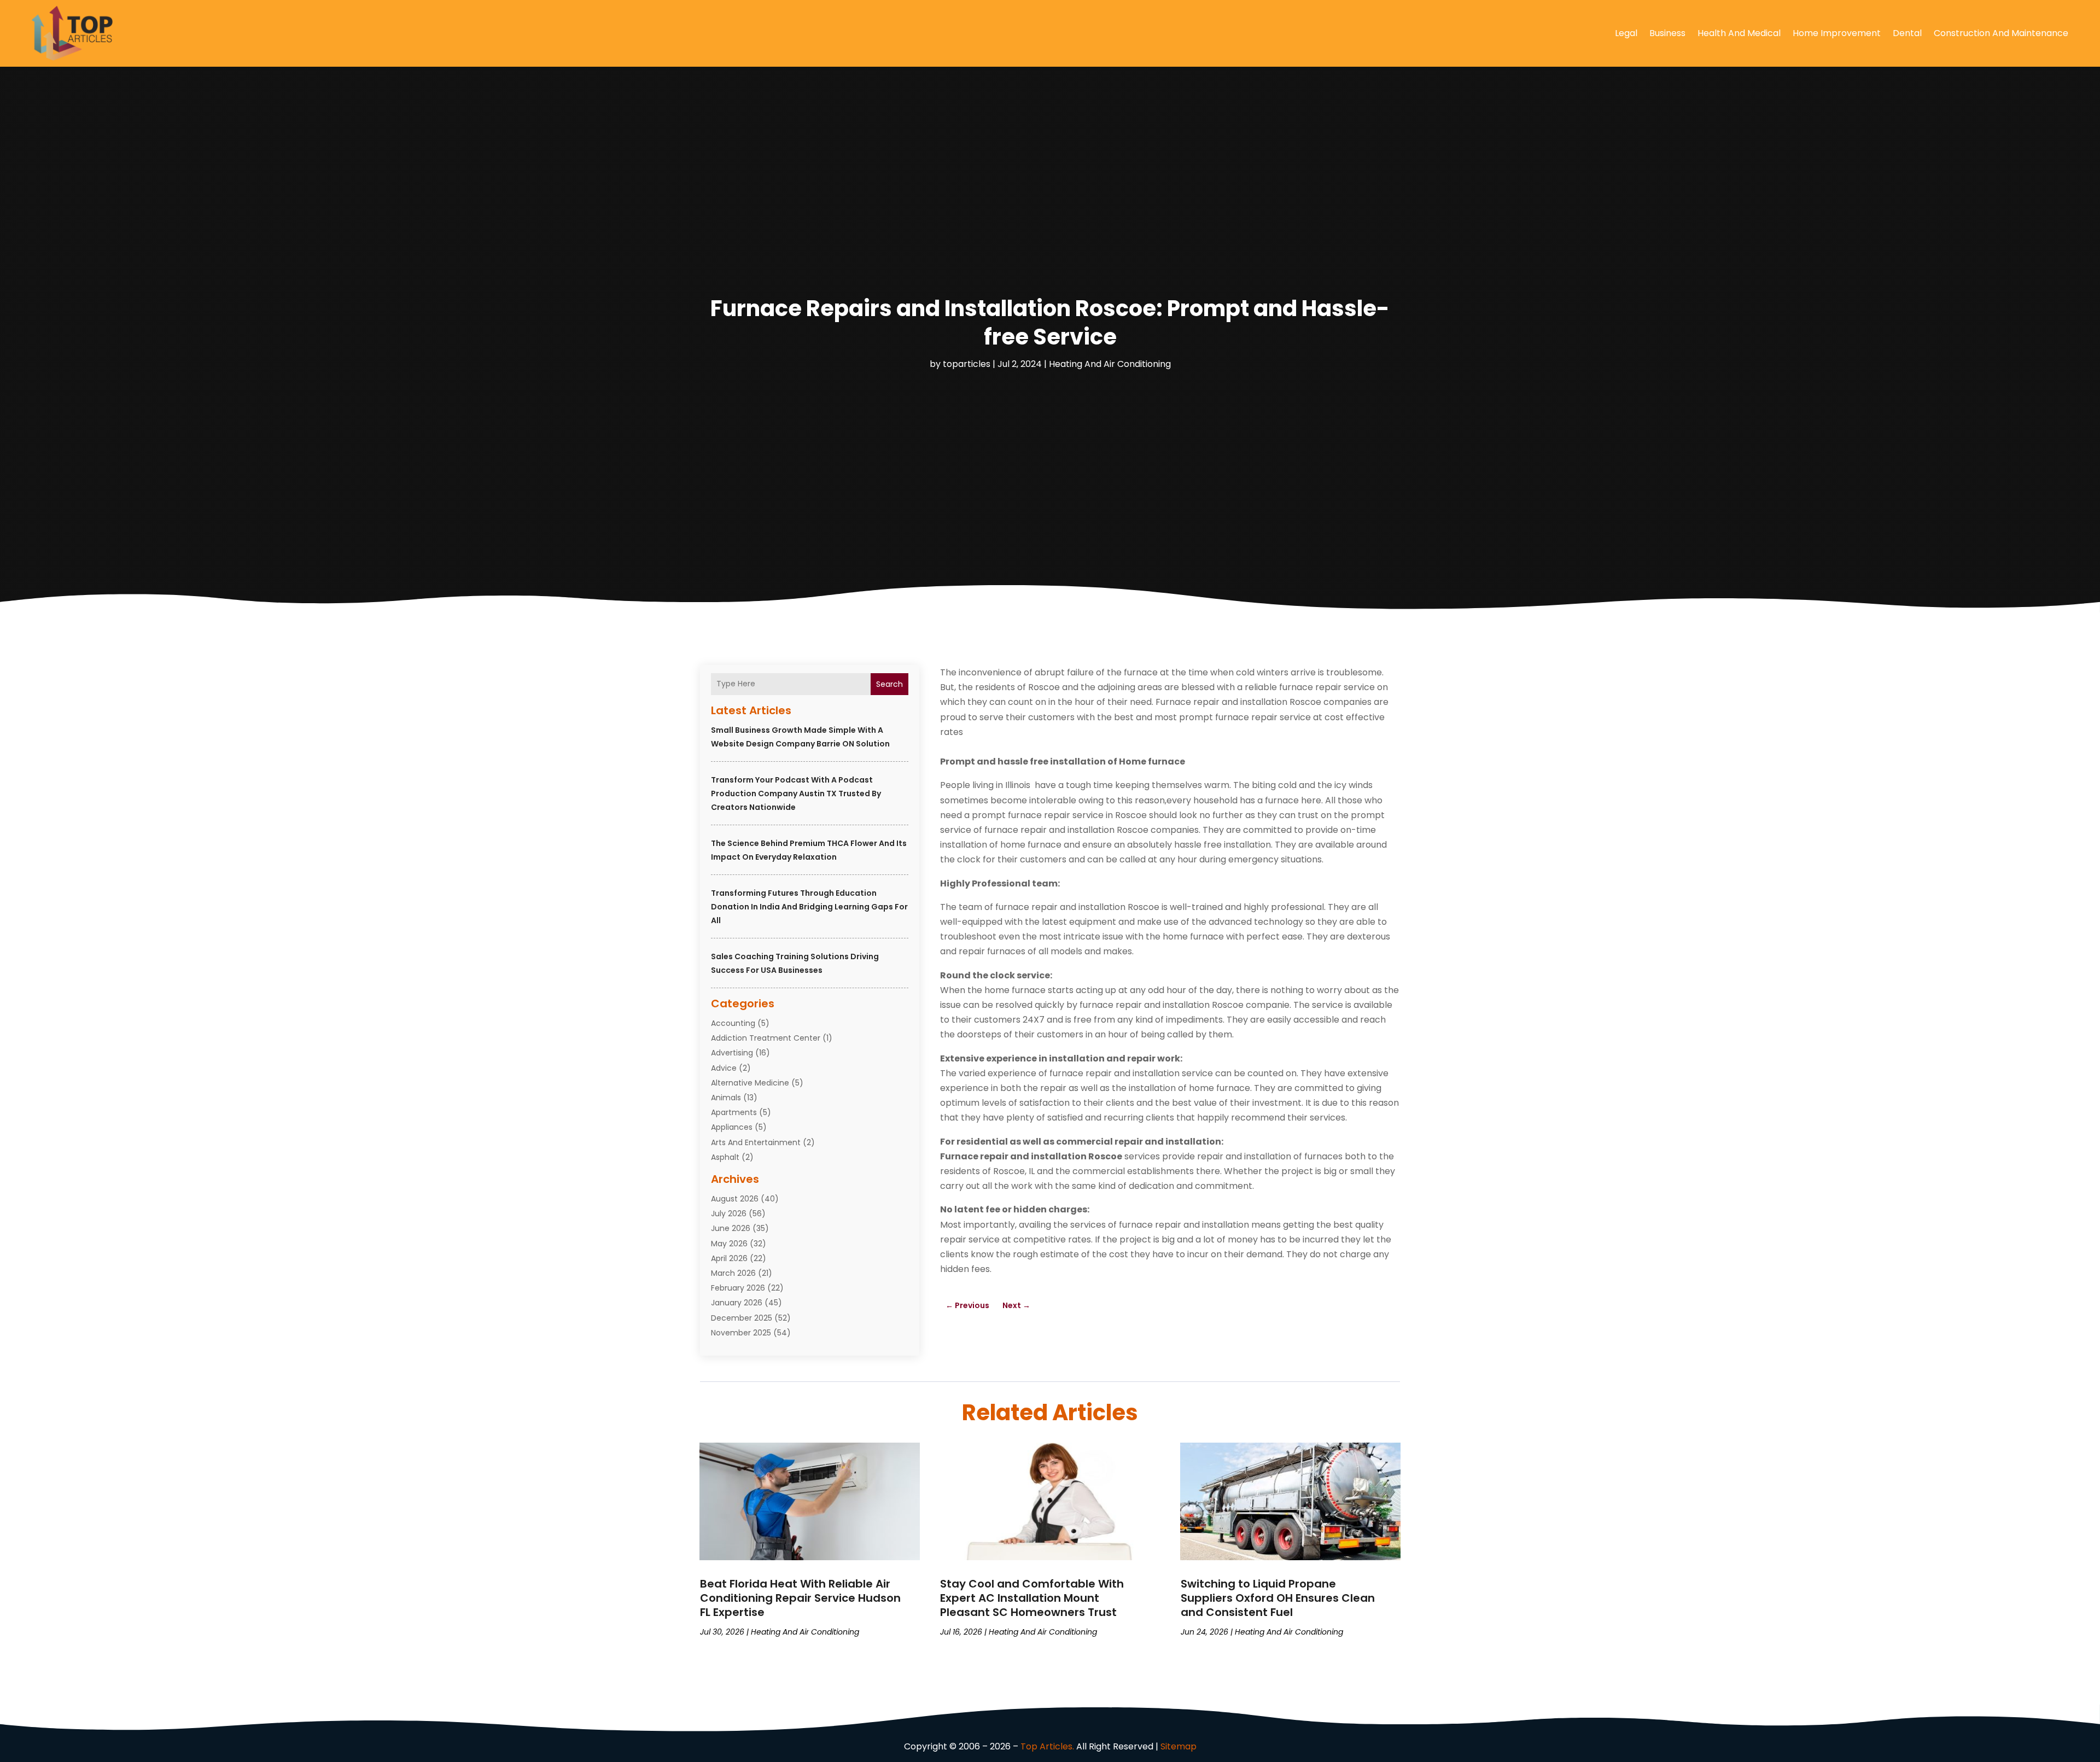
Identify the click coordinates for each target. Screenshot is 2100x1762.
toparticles (967, 364)
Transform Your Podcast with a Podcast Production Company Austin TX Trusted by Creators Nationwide (796, 794)
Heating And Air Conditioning (1110, 364)
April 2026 (729, 1258)
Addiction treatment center (766, 1038)
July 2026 (729, 1213)
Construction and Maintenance (2001, 33)
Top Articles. (1047, 1746)
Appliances (732, 1127)
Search (889, 684)
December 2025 (742, 1318)
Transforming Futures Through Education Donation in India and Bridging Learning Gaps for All (809, 907)
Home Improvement (1837, 33)
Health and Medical (1739, 33)
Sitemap (1179, 1746)
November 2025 (741, 1333)
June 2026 (731, 1228)
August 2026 (735, 1199)
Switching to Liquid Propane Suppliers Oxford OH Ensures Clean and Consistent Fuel (1278, 1598)
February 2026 (738, 1288)
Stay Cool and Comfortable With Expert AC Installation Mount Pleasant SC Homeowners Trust (1032, 1598)
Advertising (732, 1053)
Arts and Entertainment (756, 1142)
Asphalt (725, 1157)
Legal (1626, 33)
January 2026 (737, 1303)
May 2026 (729, 1244)
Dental (1907, 33)
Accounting (733, 1023)
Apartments (734, 1112)
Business (1667, 33)
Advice (724, 1068)
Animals (726, 1098)
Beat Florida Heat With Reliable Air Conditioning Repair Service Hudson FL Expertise (800, 1598)
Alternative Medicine (750, 1083)
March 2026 (733, 1273)
